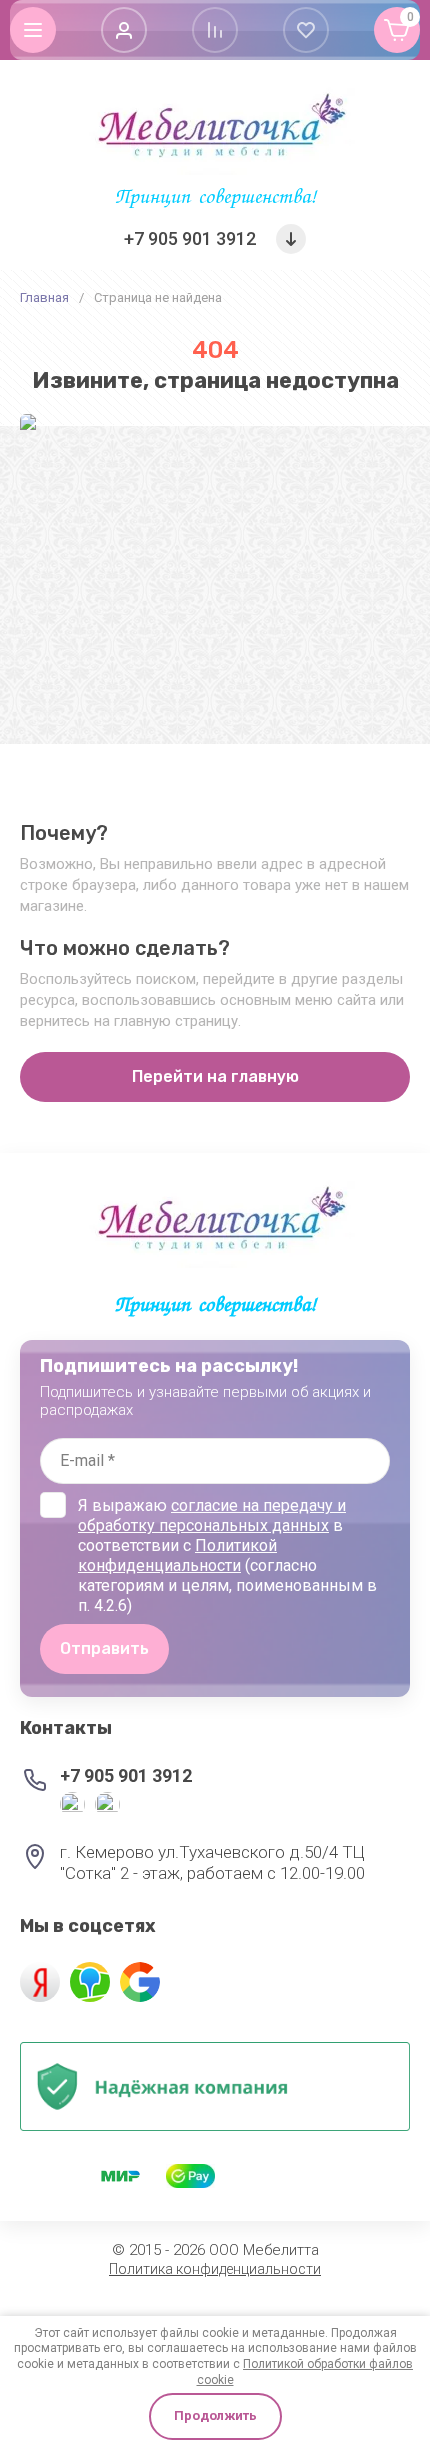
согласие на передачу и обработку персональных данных (212, 1515)
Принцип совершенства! (215, 198)
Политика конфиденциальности (215, 2269)
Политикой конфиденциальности (177, 1555)
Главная (44, 297)
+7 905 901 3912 (190, 238)
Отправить (104, 1648)
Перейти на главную (215, 1076)
